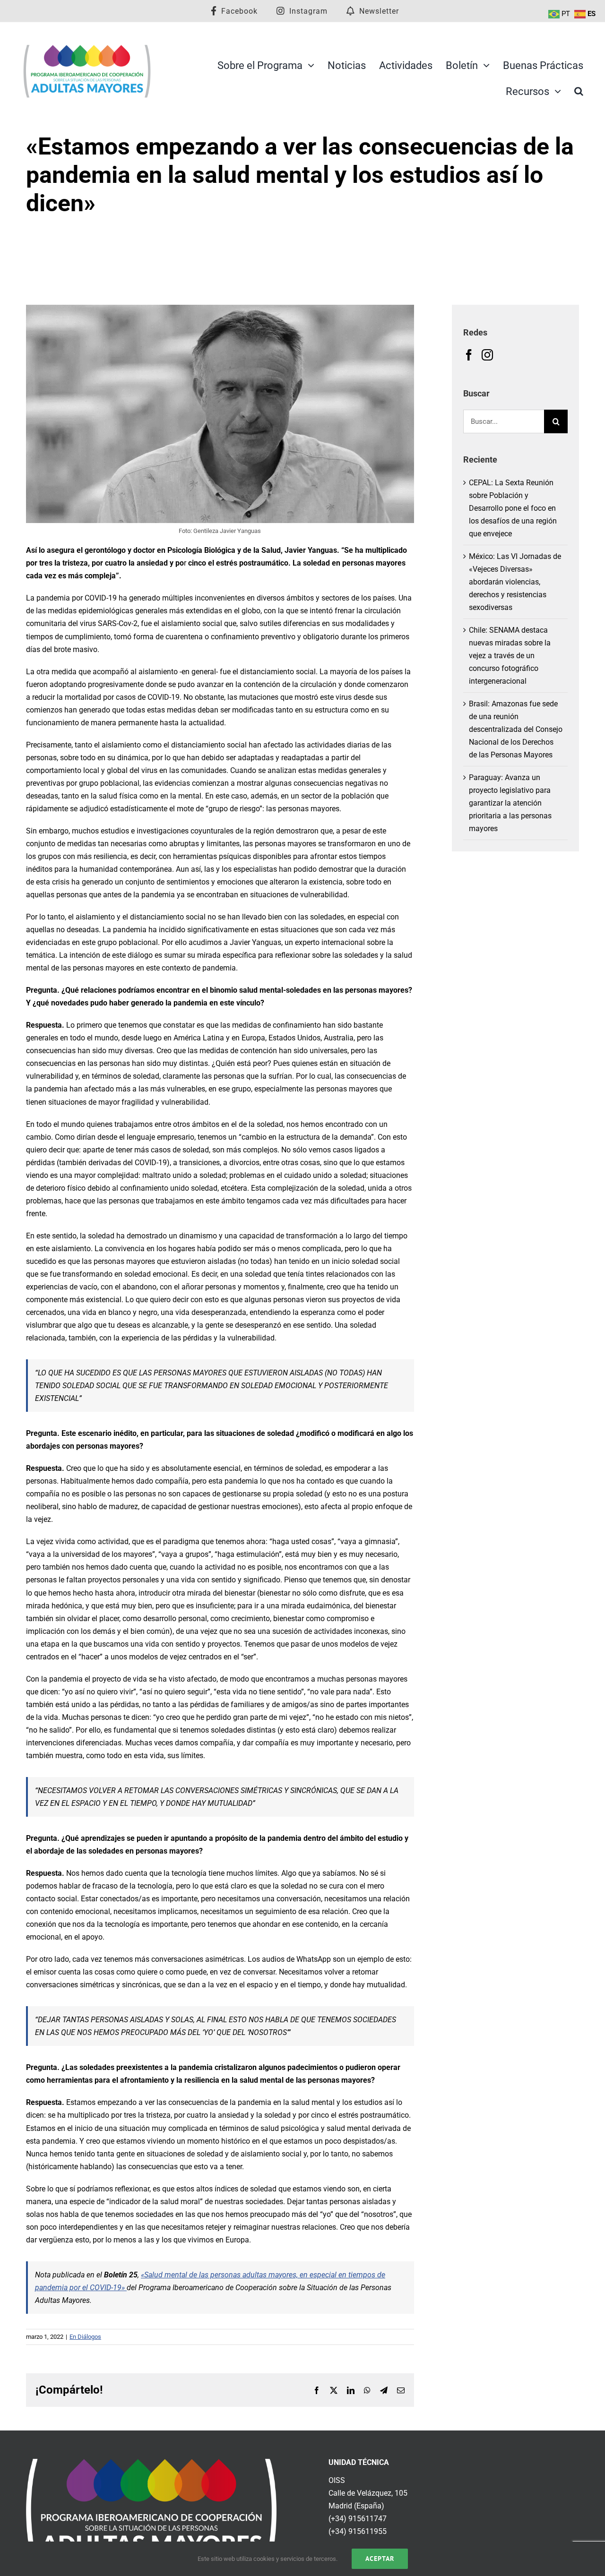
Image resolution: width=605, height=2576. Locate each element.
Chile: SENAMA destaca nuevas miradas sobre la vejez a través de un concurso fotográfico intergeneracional (510, 656)
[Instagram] (487, 355)
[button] (579, 91)
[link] (151, 2465)
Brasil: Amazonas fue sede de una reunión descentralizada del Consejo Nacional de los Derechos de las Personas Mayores (516, 729)
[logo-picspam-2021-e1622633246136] (87, 47)
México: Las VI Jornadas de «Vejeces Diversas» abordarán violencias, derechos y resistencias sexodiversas (515, 582)
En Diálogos (85, 2337)
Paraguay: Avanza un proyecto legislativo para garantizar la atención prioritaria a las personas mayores (510, 803)
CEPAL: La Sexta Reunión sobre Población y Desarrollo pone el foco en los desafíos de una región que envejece (513, 508)
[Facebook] (469, 355)
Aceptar (380, 2559)
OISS (337, 2480)
